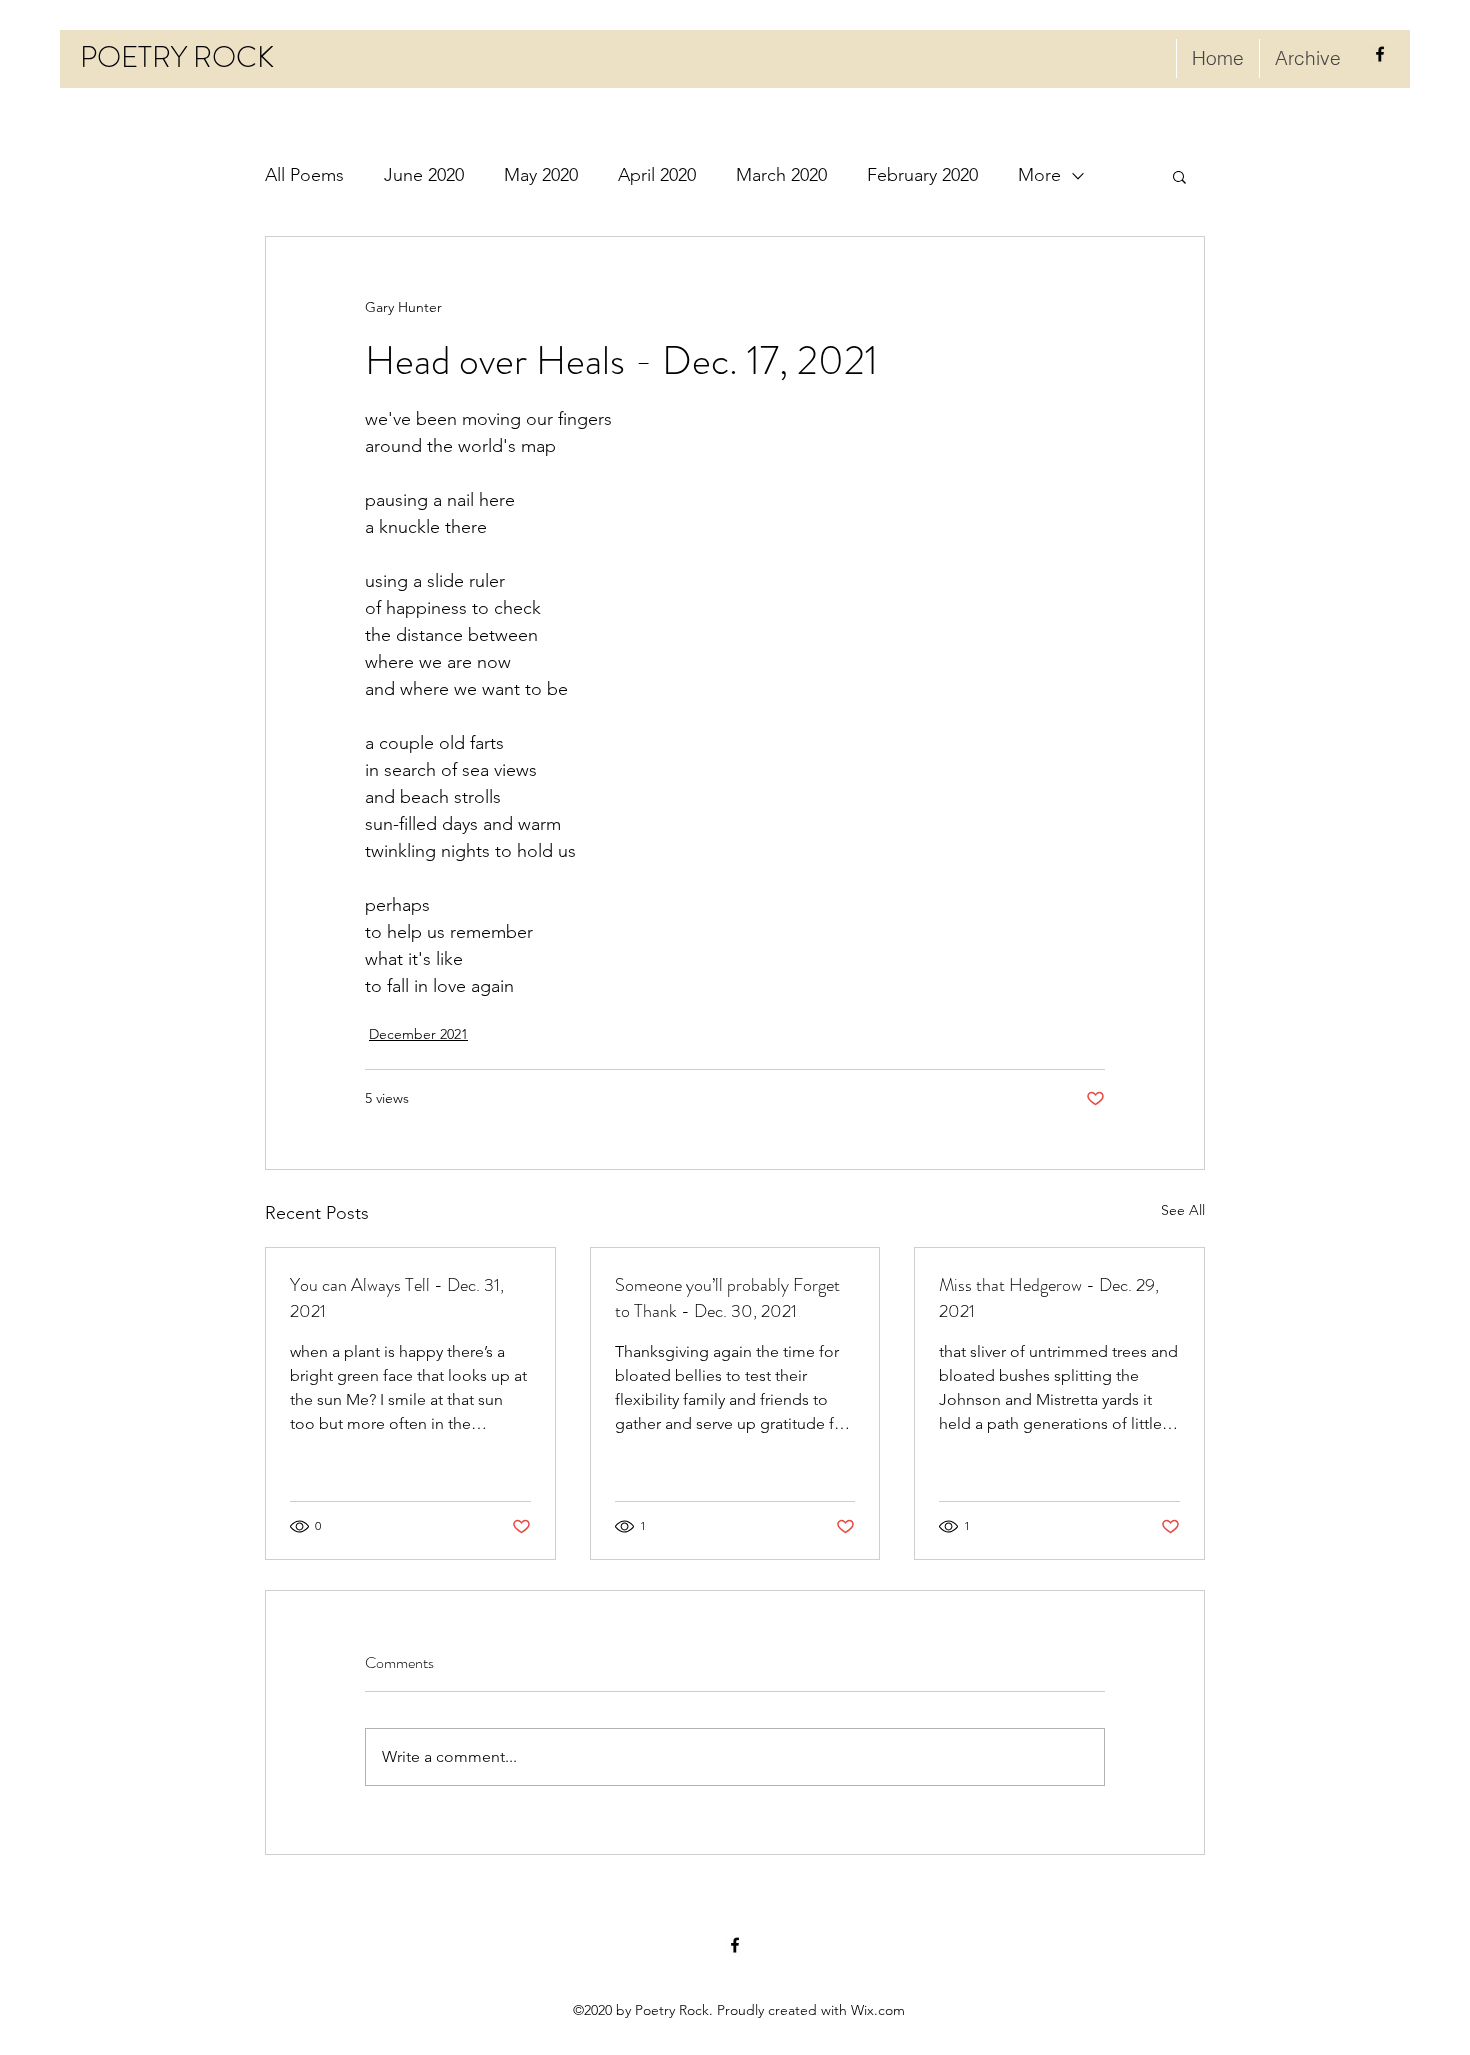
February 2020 (922, 175)
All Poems (304, 175)
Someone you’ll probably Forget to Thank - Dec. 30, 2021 (727, 1298)
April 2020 (657, 175)
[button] (1179, 176)
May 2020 (541, 175)
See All (1183, 1210)
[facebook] (1380, 54)
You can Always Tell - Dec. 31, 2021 (397, 1298)
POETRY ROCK (177, 57)
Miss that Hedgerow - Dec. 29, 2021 (1049, 1298)
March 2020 (781, 175)
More (1039, 175)
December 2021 (418, 1034)
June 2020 (424, 175)
